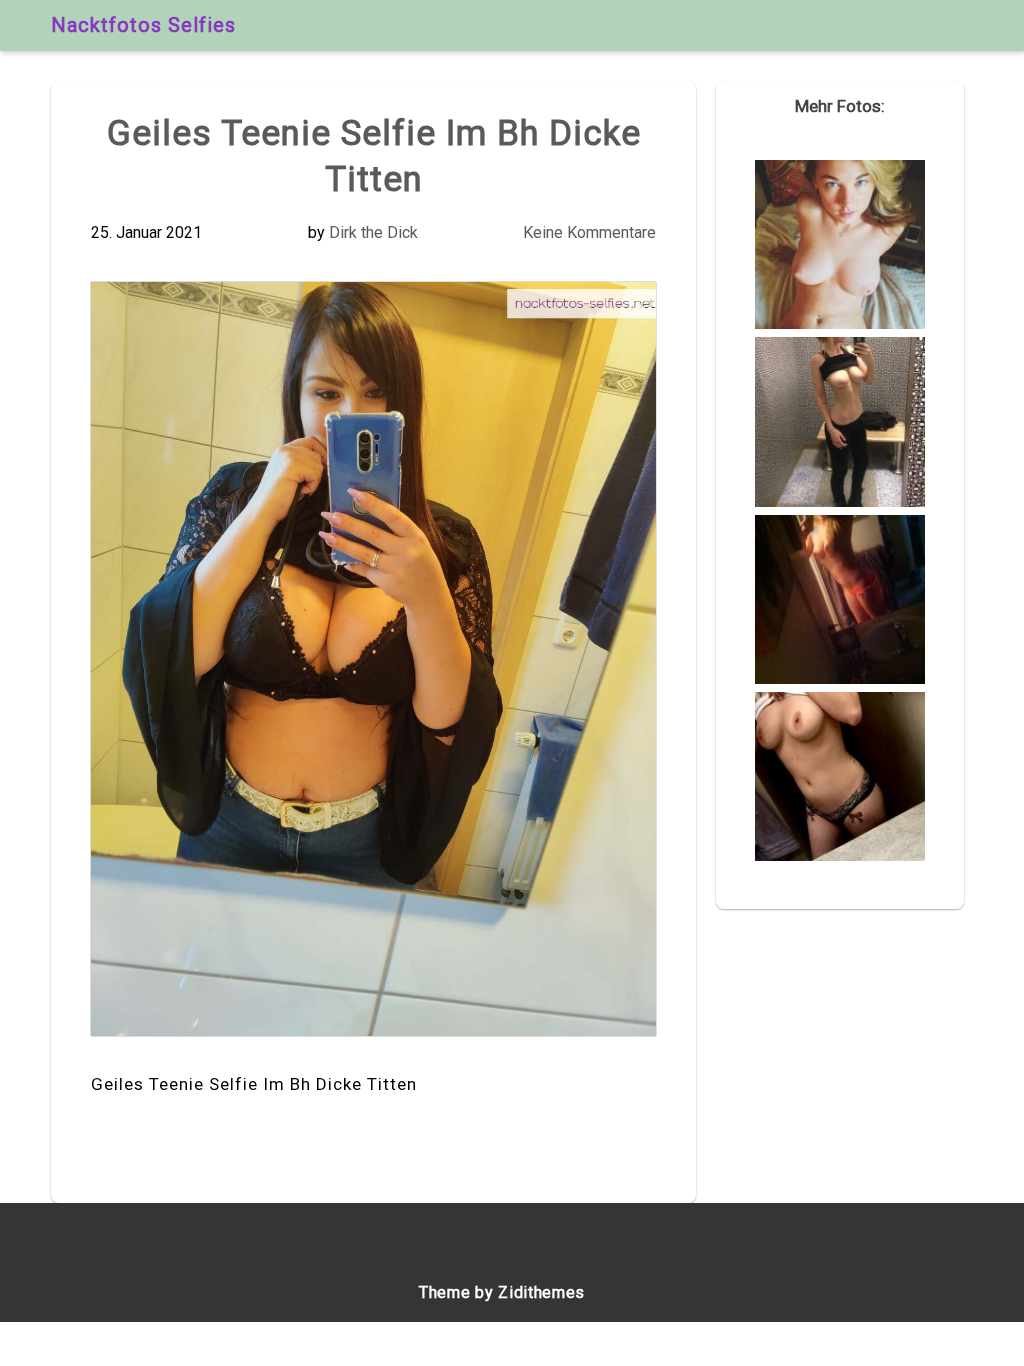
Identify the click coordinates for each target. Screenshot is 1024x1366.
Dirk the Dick (373, 232)
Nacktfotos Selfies (143, 25)
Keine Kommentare (589, 232)
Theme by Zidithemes (502, 1292)
